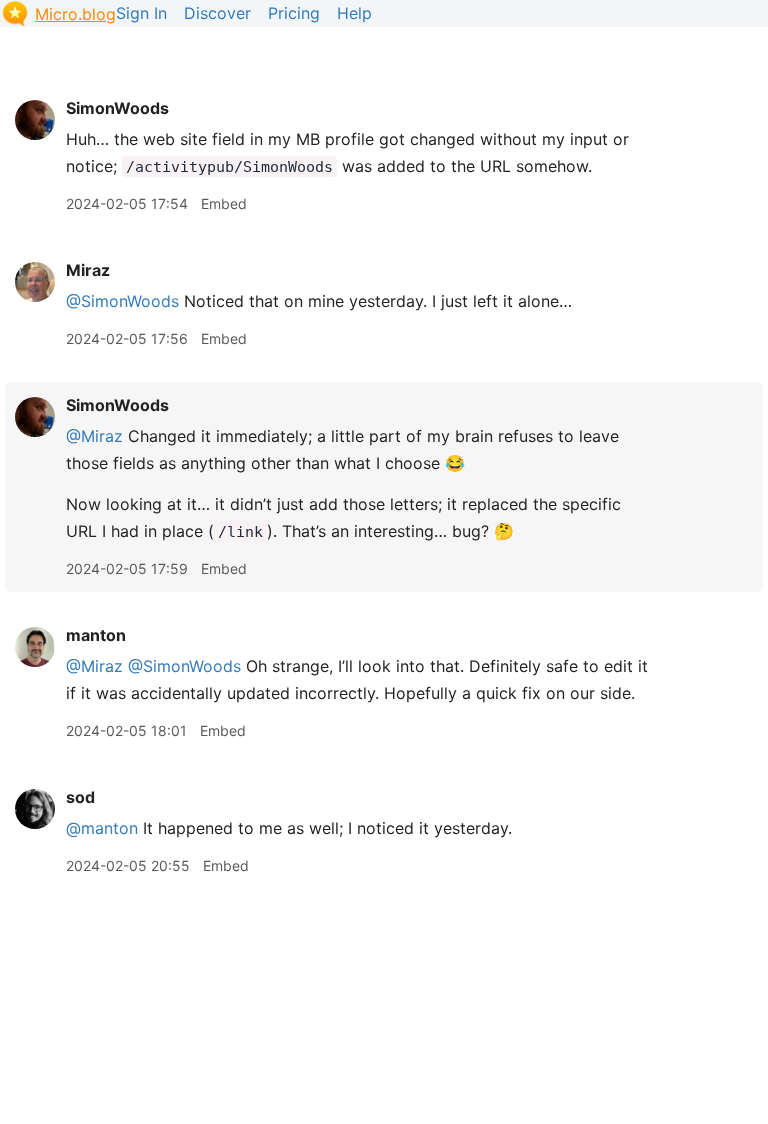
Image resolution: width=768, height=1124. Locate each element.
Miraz (88, 270)
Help (354, 13)
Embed (224, 203)
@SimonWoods (122, 301)
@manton (102, 828)
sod (80, 797)
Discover (217, 13)
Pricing (294, 13)
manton (96, 635)
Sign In (141, 13)
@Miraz (94, 436)
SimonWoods (117, 108)
